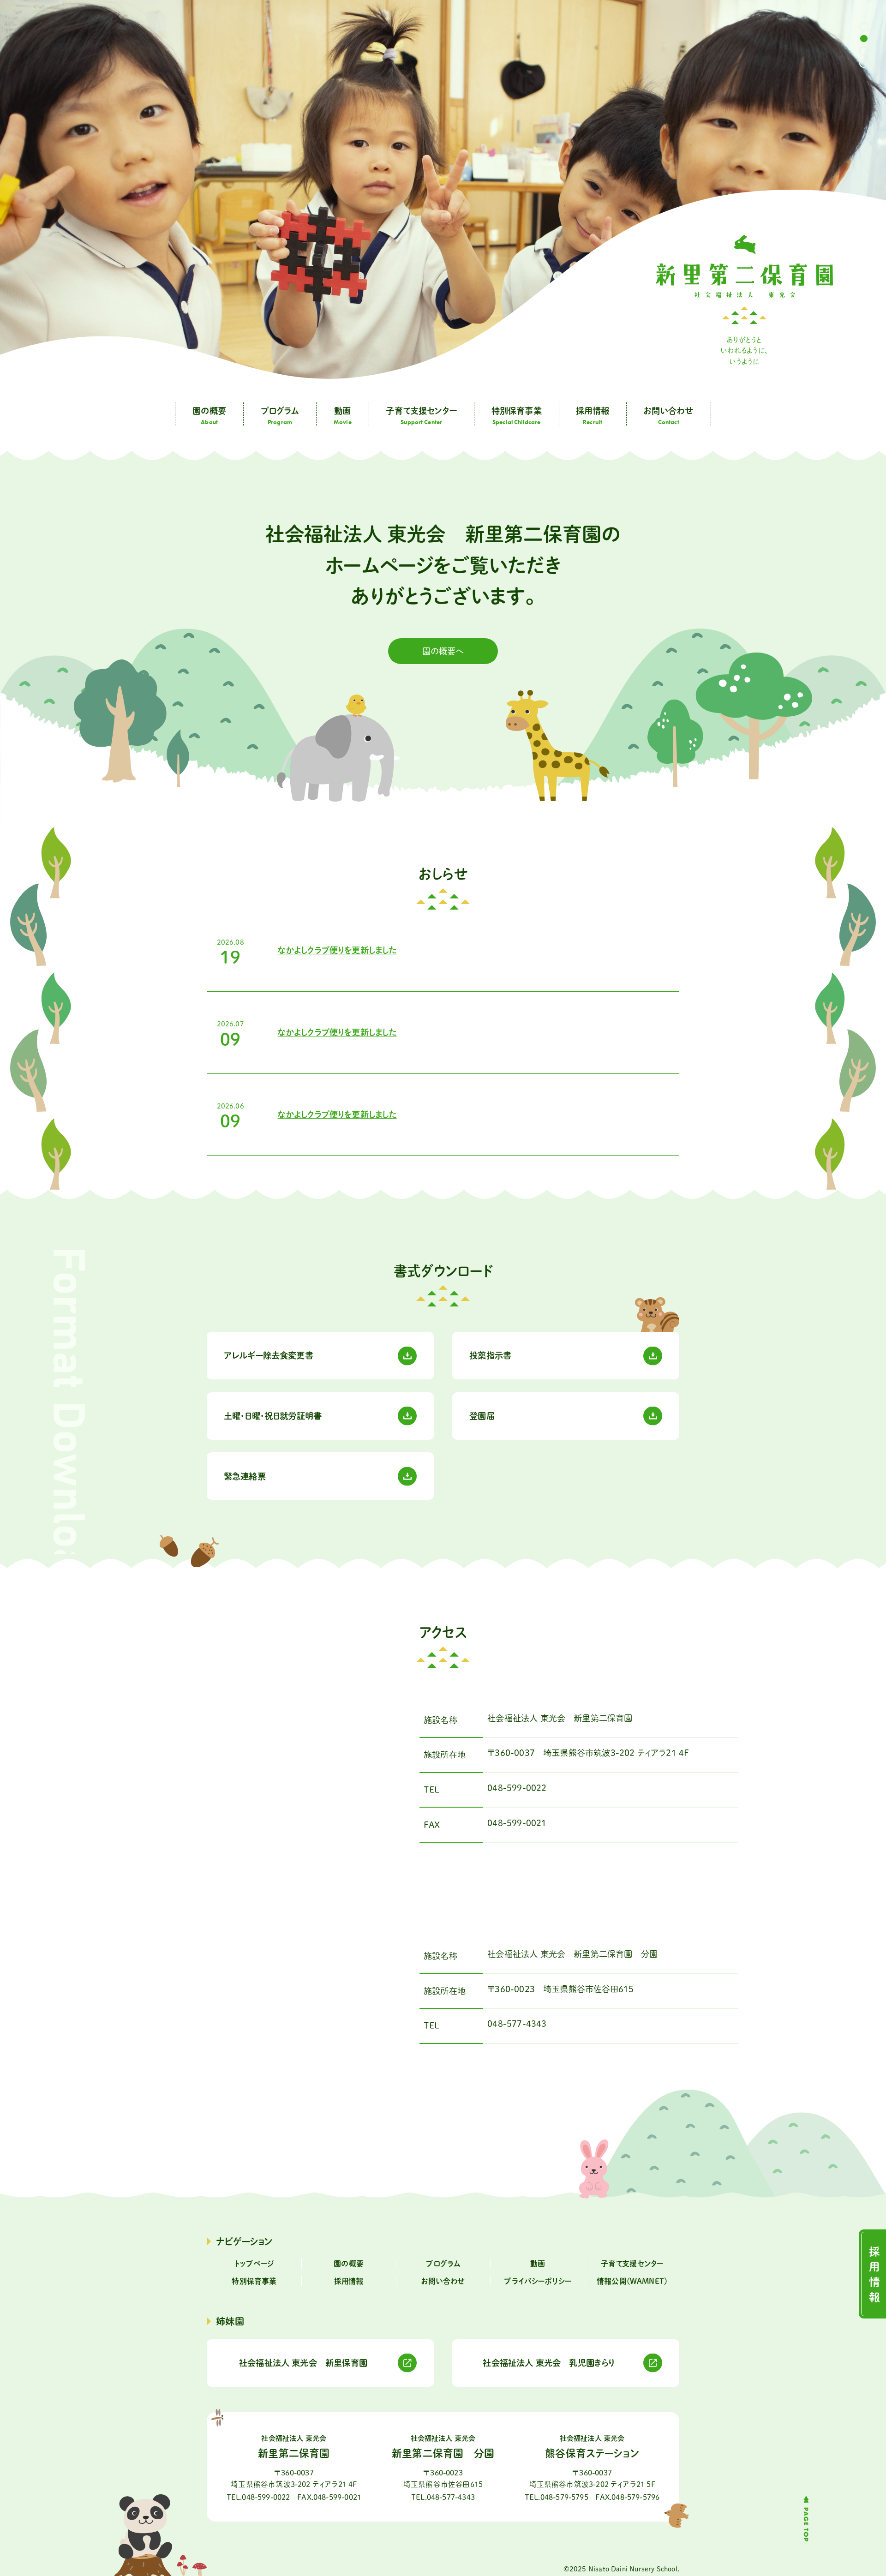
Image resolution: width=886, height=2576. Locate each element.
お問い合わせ (443, 2281)
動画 (538, 2264)
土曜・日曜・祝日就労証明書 (273, 1416)
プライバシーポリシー (538, 2281)
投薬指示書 (490, 1355)
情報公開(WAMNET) (632, 2281)
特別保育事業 (254, 2281)
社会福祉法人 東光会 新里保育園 (303, 2363)
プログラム (443, 2264)
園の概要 (349, 2264)
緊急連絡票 (245, 1476)
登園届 (482, 1416)
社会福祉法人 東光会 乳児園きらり (549, 2363)
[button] (864, 26)
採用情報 (349, 2281)
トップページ (254, 2264)
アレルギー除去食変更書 (269, 1355)
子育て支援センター (632, 2264)
